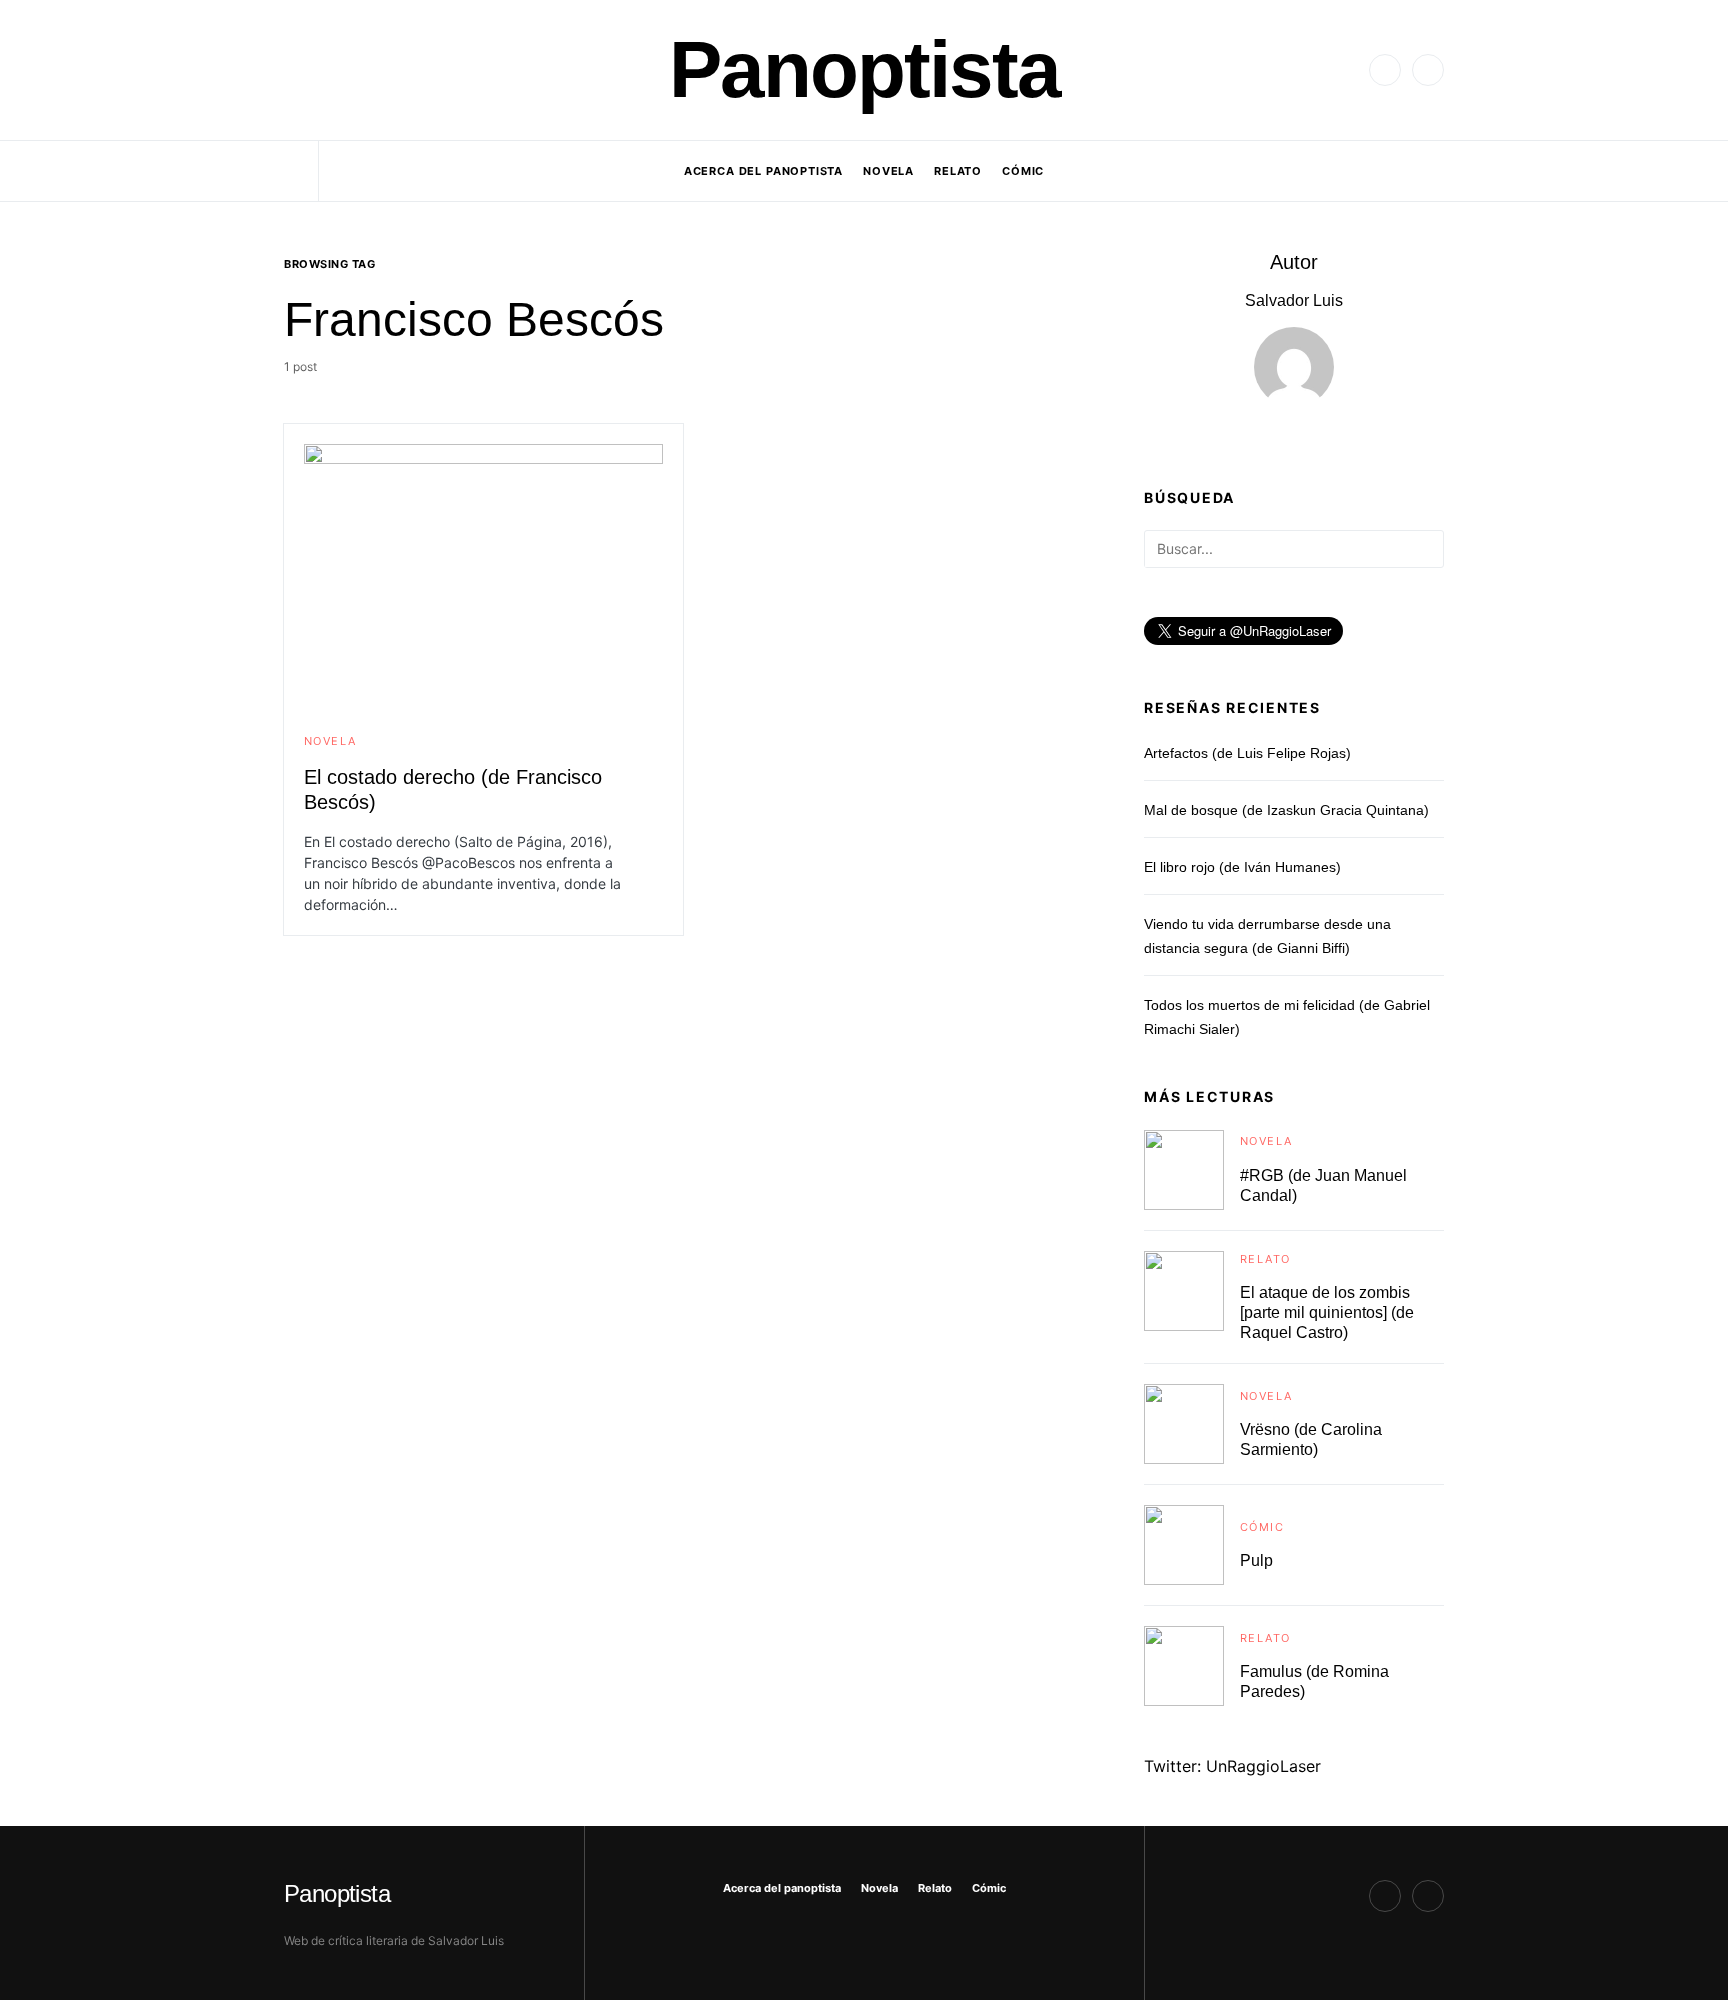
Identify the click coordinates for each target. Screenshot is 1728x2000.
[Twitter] (1385, 70)
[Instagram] (1428, 70)
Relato (1265, 1259)
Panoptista (864, 69)
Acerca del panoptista (782, 1888)
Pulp (1256, 1560)
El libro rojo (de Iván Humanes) (1242, 867)
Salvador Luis (1294, 300)
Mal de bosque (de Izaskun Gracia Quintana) (1286, 810)
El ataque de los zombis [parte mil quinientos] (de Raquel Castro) (1327, 1312)
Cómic (1262, 1527)
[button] (290, 70)
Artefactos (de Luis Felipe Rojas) (1247, 753)
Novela (330, 741)
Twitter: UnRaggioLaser (1232, 1766)
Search (1427, 550)
